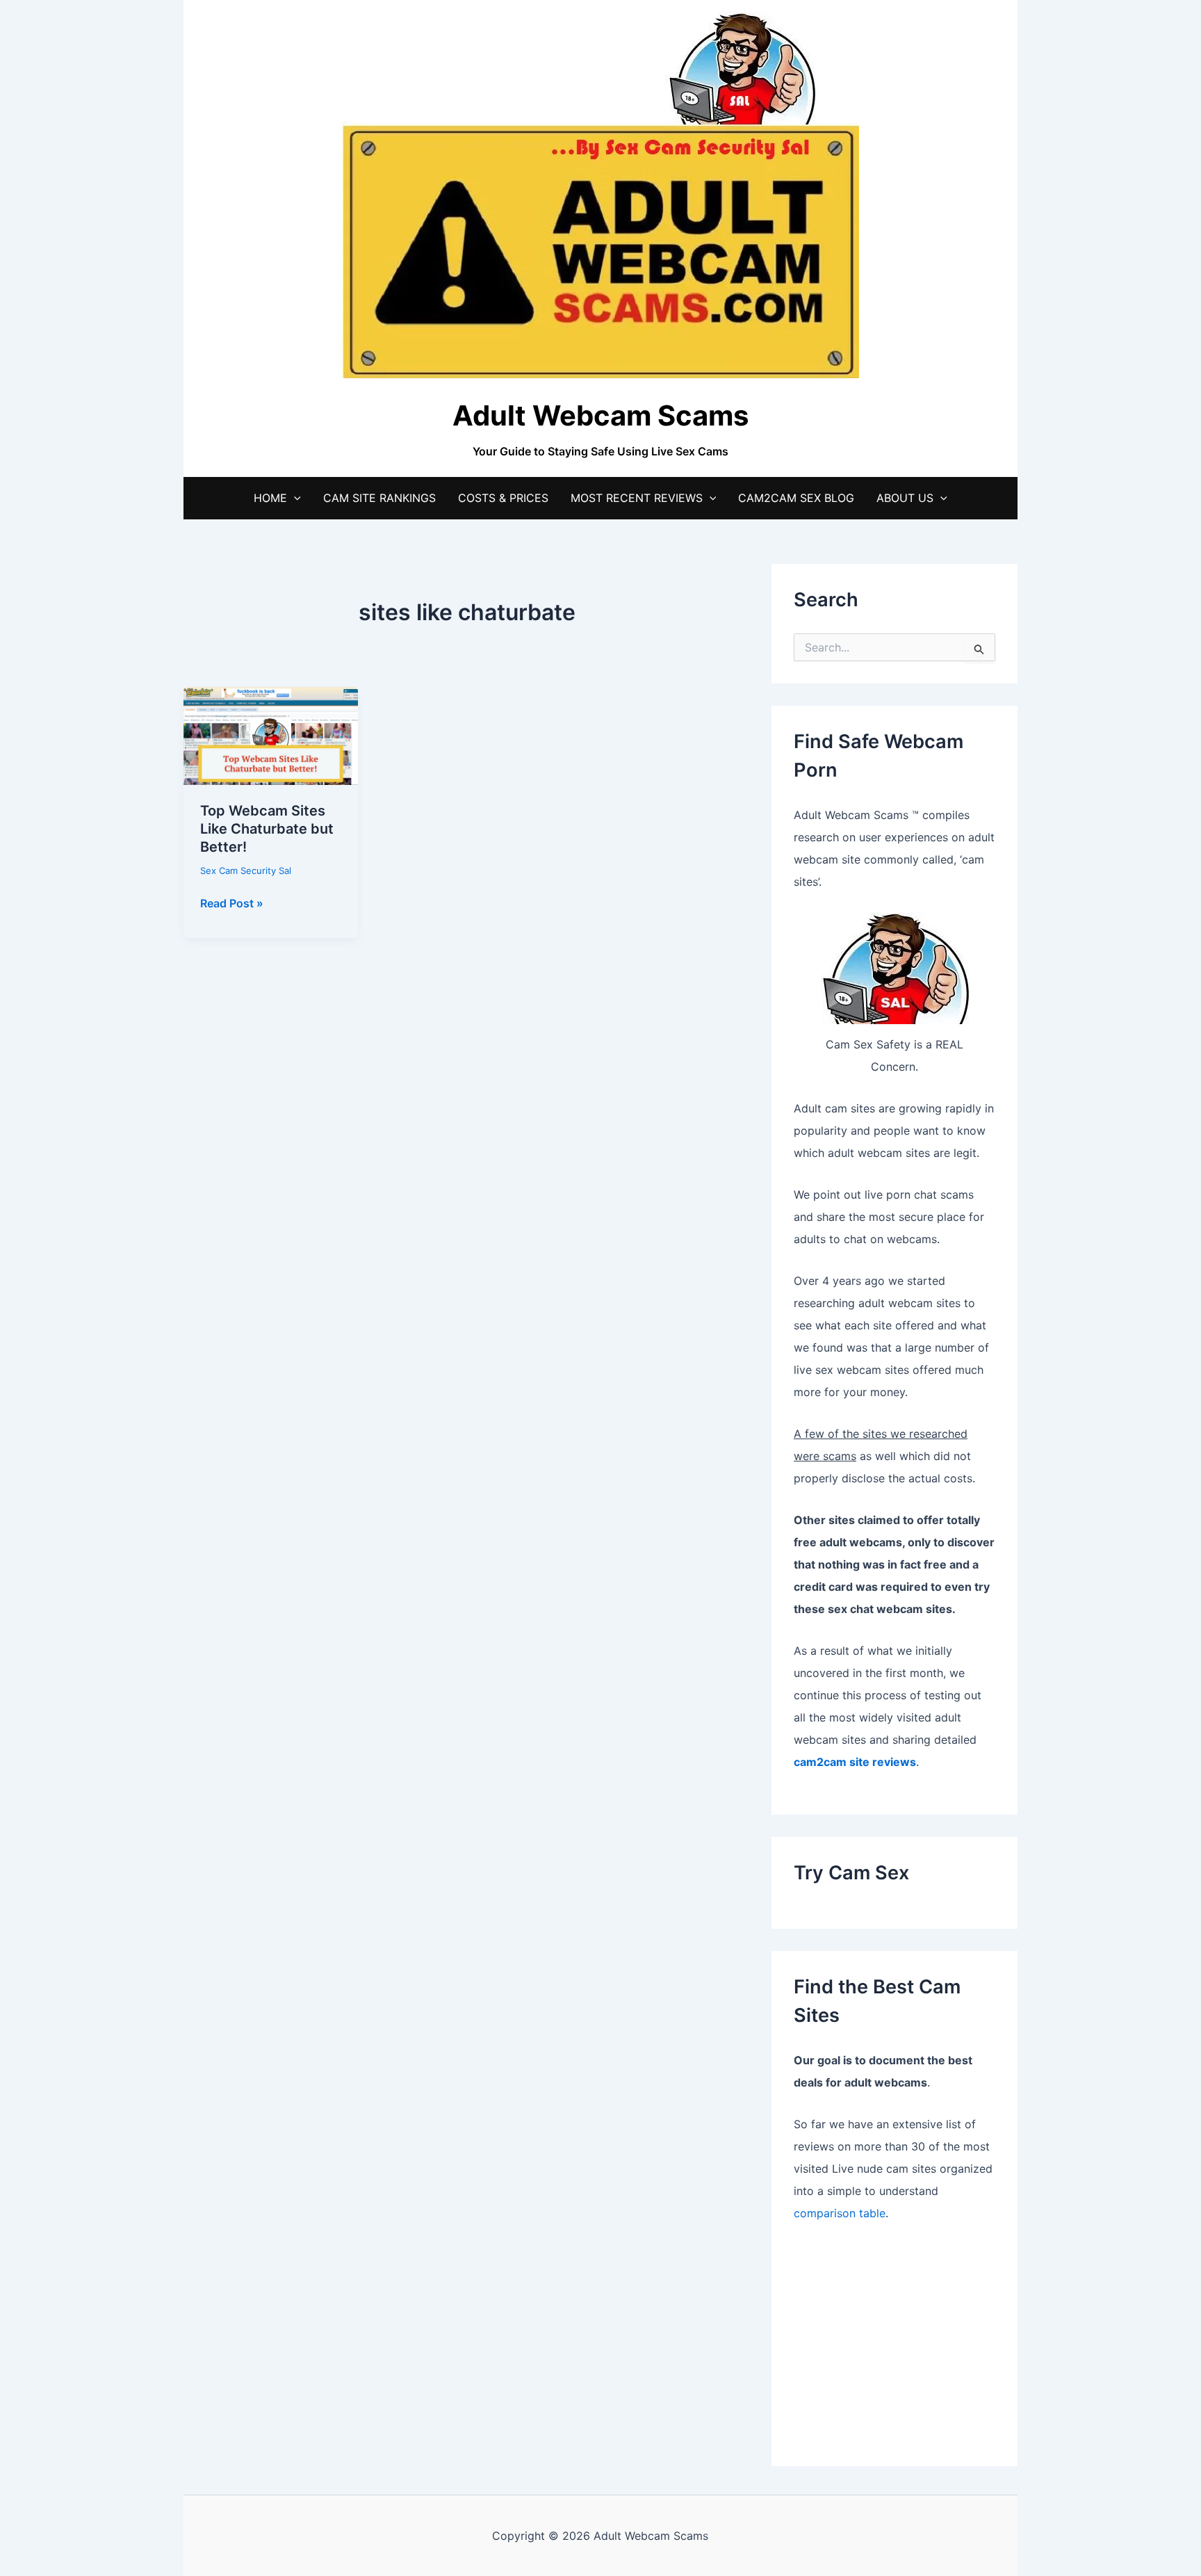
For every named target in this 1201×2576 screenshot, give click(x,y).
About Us (905, 498)
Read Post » (232, 904)
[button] (294, 498)
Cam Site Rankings (379, 498)
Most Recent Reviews (637, 498)
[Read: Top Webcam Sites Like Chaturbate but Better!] (271, 735)
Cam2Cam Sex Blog (796, 498)
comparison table (840, 2213)
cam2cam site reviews (855, 1762)
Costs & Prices (503, 498)
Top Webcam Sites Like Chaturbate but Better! (267, 829)
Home (270, 498)
